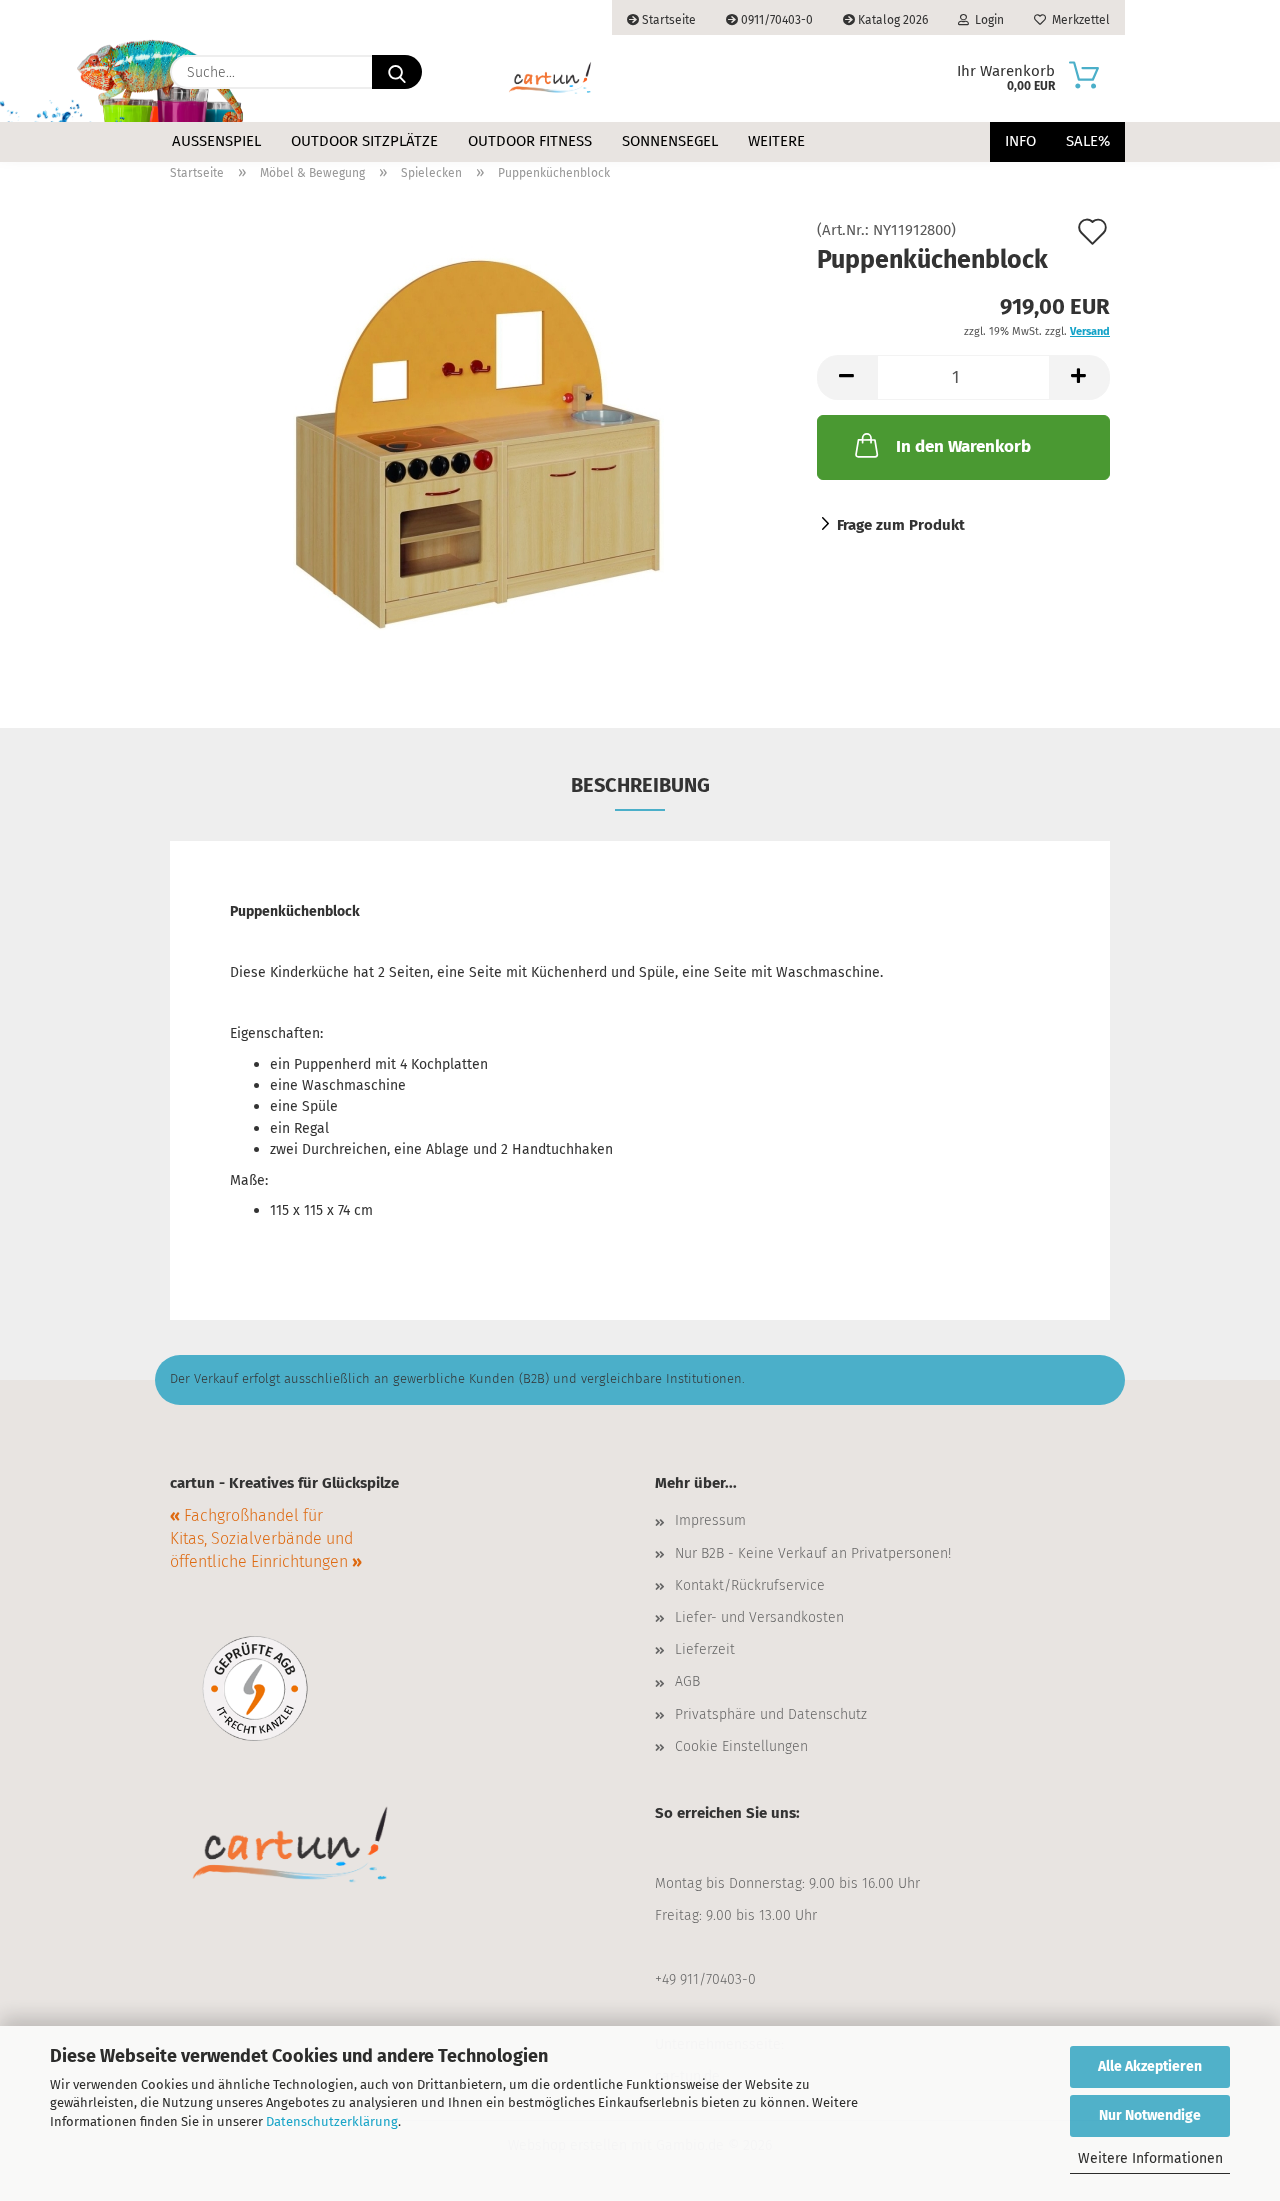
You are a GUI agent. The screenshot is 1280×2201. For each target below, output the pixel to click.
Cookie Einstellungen (741, 1746)
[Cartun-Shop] (550, 78)
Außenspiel (216, 141)
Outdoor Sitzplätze (364, 141)
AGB (687, 1681)
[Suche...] (397, 72)
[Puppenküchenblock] (478, 447)
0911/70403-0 (775, 20)
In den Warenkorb (963, 446)
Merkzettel (1078, 20)
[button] (847, 377)
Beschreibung (640, 785)
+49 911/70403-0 (705, 1979)
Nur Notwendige (1150, 2115)
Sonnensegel (670, 141)
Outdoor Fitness (530, 141)
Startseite (667, 20)
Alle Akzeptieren (1150, 2066)
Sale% (1088, 141)
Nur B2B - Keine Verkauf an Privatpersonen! (813, 1553)
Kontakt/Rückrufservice (750, 1585)
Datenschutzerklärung (332, 2121)
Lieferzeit (705, 1649)
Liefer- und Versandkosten (759, 1617)
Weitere (776, 141)
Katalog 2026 (891, 20)
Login (986, 20)
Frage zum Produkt (901, 525)
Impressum (710, 1520)
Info (1020, 141)
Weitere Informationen (1150, 2158)
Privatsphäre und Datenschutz (771, 1714)
